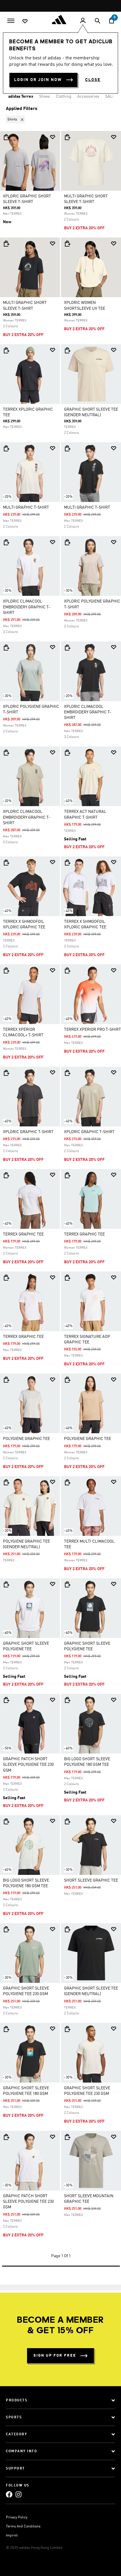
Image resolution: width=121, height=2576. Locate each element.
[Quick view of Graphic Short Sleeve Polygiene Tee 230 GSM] (6, 1929)
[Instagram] (19, 2494)
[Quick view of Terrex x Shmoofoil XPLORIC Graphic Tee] (6, 863)
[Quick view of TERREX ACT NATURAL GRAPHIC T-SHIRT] (67, 753)
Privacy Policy (17, 2518)
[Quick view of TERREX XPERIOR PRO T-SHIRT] (67, 970)
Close (93, 80)
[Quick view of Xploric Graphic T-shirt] (6, 1073)
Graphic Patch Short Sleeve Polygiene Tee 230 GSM (28, 1765)
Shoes (44, 97)
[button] (17, 119)
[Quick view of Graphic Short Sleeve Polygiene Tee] (6, 1584)
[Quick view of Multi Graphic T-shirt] (6, 448)
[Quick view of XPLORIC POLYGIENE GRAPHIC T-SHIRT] (67, 542)
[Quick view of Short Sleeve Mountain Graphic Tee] (67, 2137)
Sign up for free (55, 2356)
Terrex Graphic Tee (23, 1234)
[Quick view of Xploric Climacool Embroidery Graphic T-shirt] (6, 542)
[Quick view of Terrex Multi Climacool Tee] (67, 1482)
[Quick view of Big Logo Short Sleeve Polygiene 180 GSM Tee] (67, 1700)
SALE (110, 97)
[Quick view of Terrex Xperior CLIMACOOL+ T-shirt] (6, 970)
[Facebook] (9, 2494)
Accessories (88, 97)
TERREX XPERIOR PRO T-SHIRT (93, 1030)
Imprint (12, 2536)
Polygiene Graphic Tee (26, 1439)
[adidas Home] (60, 20)
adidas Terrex (21, 97)
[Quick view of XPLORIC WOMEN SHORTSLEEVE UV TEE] (67, 244)
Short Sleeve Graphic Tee (91, 1880)
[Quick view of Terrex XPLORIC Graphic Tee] (6, 350)
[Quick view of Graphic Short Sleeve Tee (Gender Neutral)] (67, 350)
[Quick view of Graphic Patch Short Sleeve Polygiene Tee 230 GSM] (6, 1700)
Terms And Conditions (23, 2527)
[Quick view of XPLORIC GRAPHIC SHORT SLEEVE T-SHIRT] (6, 137)
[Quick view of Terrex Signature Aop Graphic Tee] (67, 1278)
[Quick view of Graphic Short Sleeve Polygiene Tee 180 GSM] (6, 2029)
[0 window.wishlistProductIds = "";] (25, 21)
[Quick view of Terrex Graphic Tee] (6, 1175)
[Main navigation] (11, 20)
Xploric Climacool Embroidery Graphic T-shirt (27, 607)
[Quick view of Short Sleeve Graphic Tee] (67, 1821)
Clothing (64, 97)
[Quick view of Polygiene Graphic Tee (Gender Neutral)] (6, 1482)
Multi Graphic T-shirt (26, 507)
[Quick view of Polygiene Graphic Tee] (6, 1380)
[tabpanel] (60, 1188)
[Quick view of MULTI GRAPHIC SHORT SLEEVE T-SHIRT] (67, 137)
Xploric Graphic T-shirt (28, 1132)
